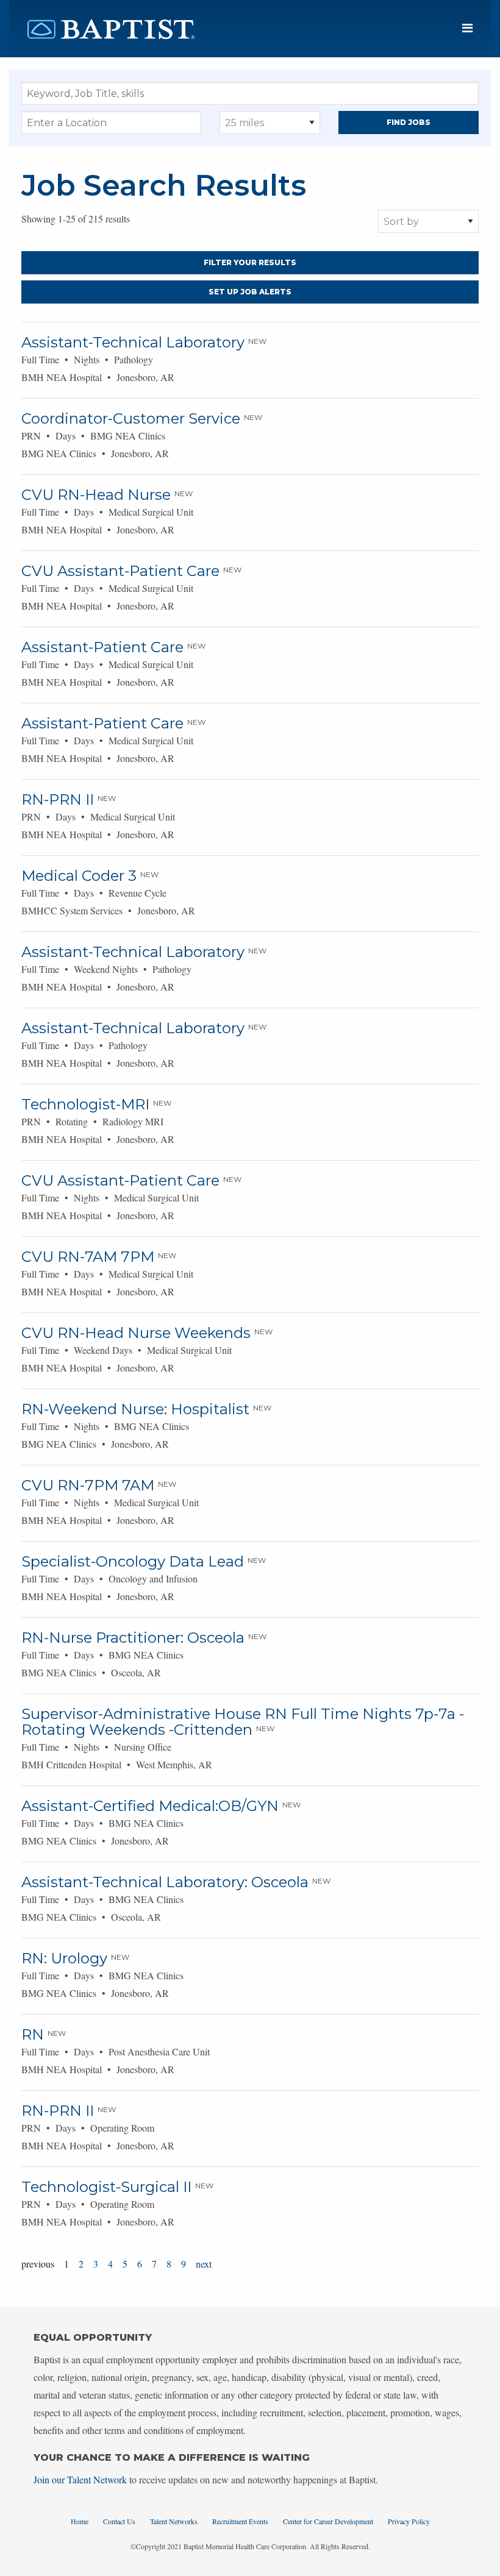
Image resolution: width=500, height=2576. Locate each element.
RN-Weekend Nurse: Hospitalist (135, 1409)
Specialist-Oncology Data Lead (133, 1561)
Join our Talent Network (80, 2479)
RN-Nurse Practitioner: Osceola (133, 1638)
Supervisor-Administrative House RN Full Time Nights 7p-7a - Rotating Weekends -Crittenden (243, 1722)
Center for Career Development (328, 2521)
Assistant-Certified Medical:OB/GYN (150, 1806)
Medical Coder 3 (79, 876)
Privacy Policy (409, 2521)
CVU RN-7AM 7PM (88, 1257)
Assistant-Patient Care (102, 647)
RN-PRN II (58, 799)
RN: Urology (64, 1958)
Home (80, 2521)
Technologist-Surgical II (106, 2187)
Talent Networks (174, 2521)
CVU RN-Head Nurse (96, 495)
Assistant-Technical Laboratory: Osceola (165, 1882)
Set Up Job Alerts (250, 292)
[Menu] (467, 28)
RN (33, 2034)
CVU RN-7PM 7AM (88, 1485)
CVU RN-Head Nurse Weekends (136, 1333)
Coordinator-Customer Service (131, 418)
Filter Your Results (250, 262)
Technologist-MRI (85, 1104)
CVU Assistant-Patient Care (120, 571)
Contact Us (119, 2521)
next (204, 2264)
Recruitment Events (240, 2521)
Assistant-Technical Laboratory (133, 342)
